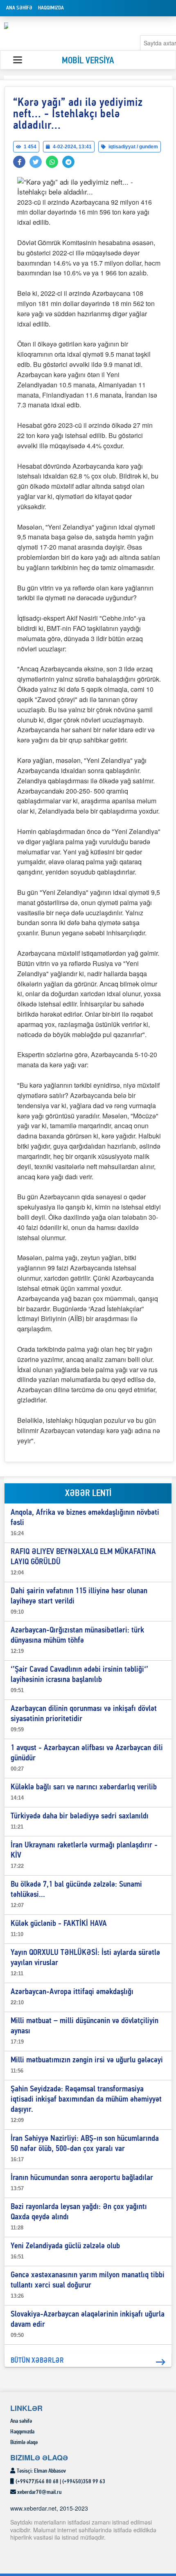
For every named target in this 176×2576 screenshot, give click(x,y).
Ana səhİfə (19, 8)
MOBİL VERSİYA (88, 61)
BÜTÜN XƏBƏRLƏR (37, 2361)
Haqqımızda (51, 8)
